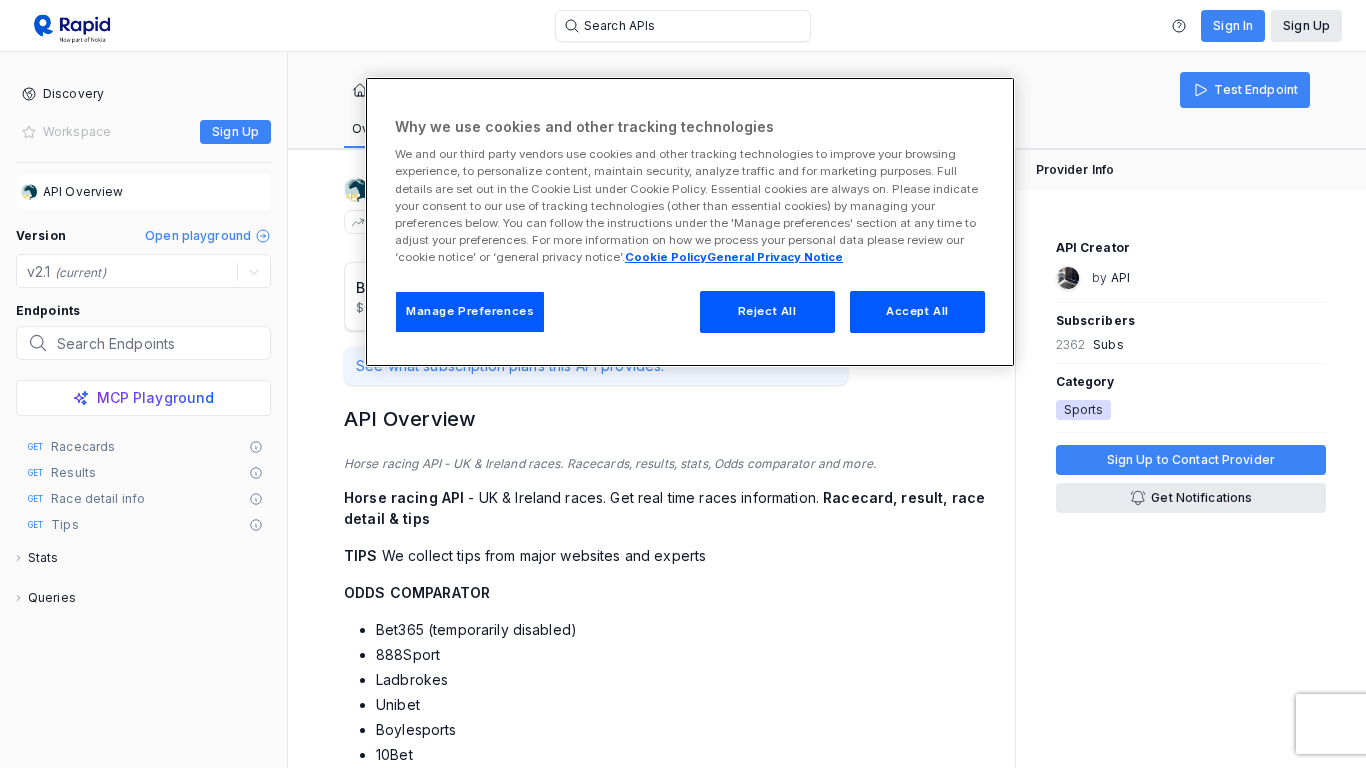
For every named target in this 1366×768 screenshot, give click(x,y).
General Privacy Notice (775, 257)
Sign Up (1306, 25)
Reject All (767, 311)
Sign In (1233, 25)
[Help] (1179, 26)
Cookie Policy (666, 257)
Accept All (917, 311)
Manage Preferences (470, 311)
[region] (690, 222)
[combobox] (29, 272)
